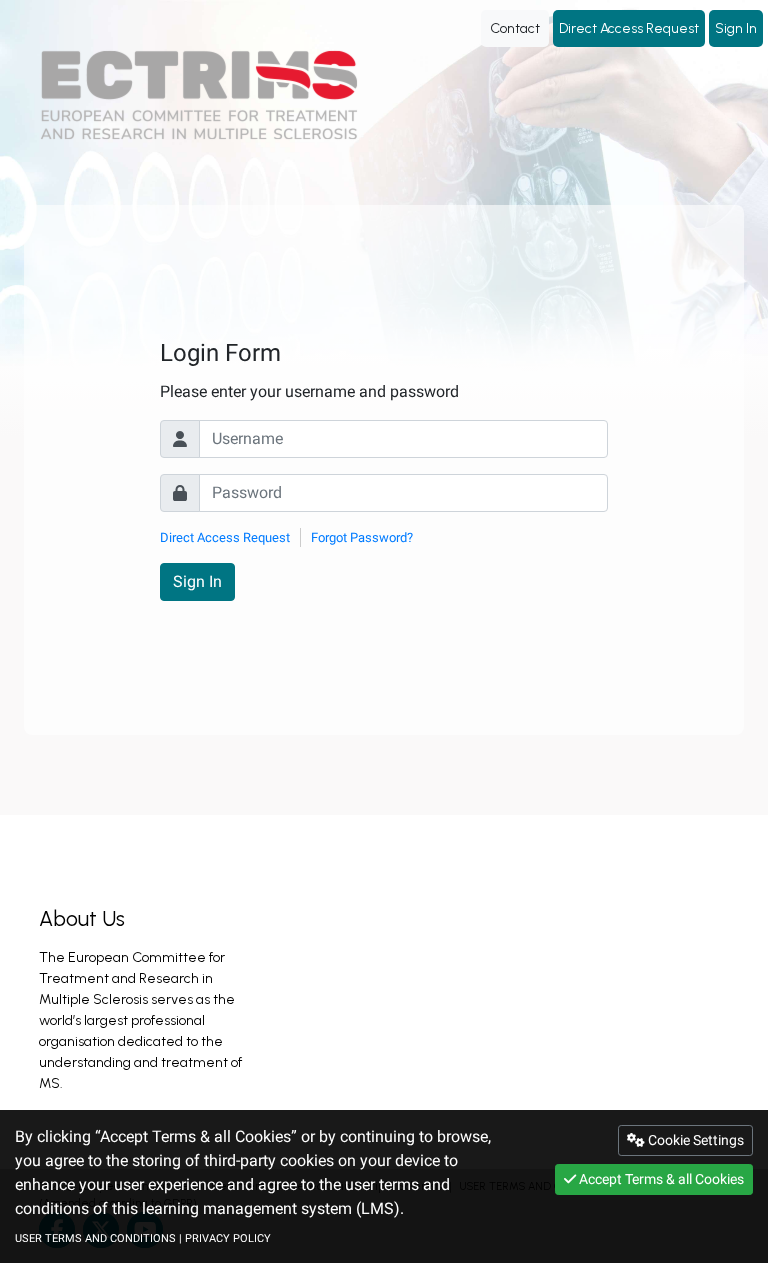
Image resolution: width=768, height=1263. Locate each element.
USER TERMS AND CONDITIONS (95, 1238)
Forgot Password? (362, 537)
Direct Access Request (629, 28)
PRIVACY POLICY (228, 1238)
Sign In (736, 28)
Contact (515, 28)
